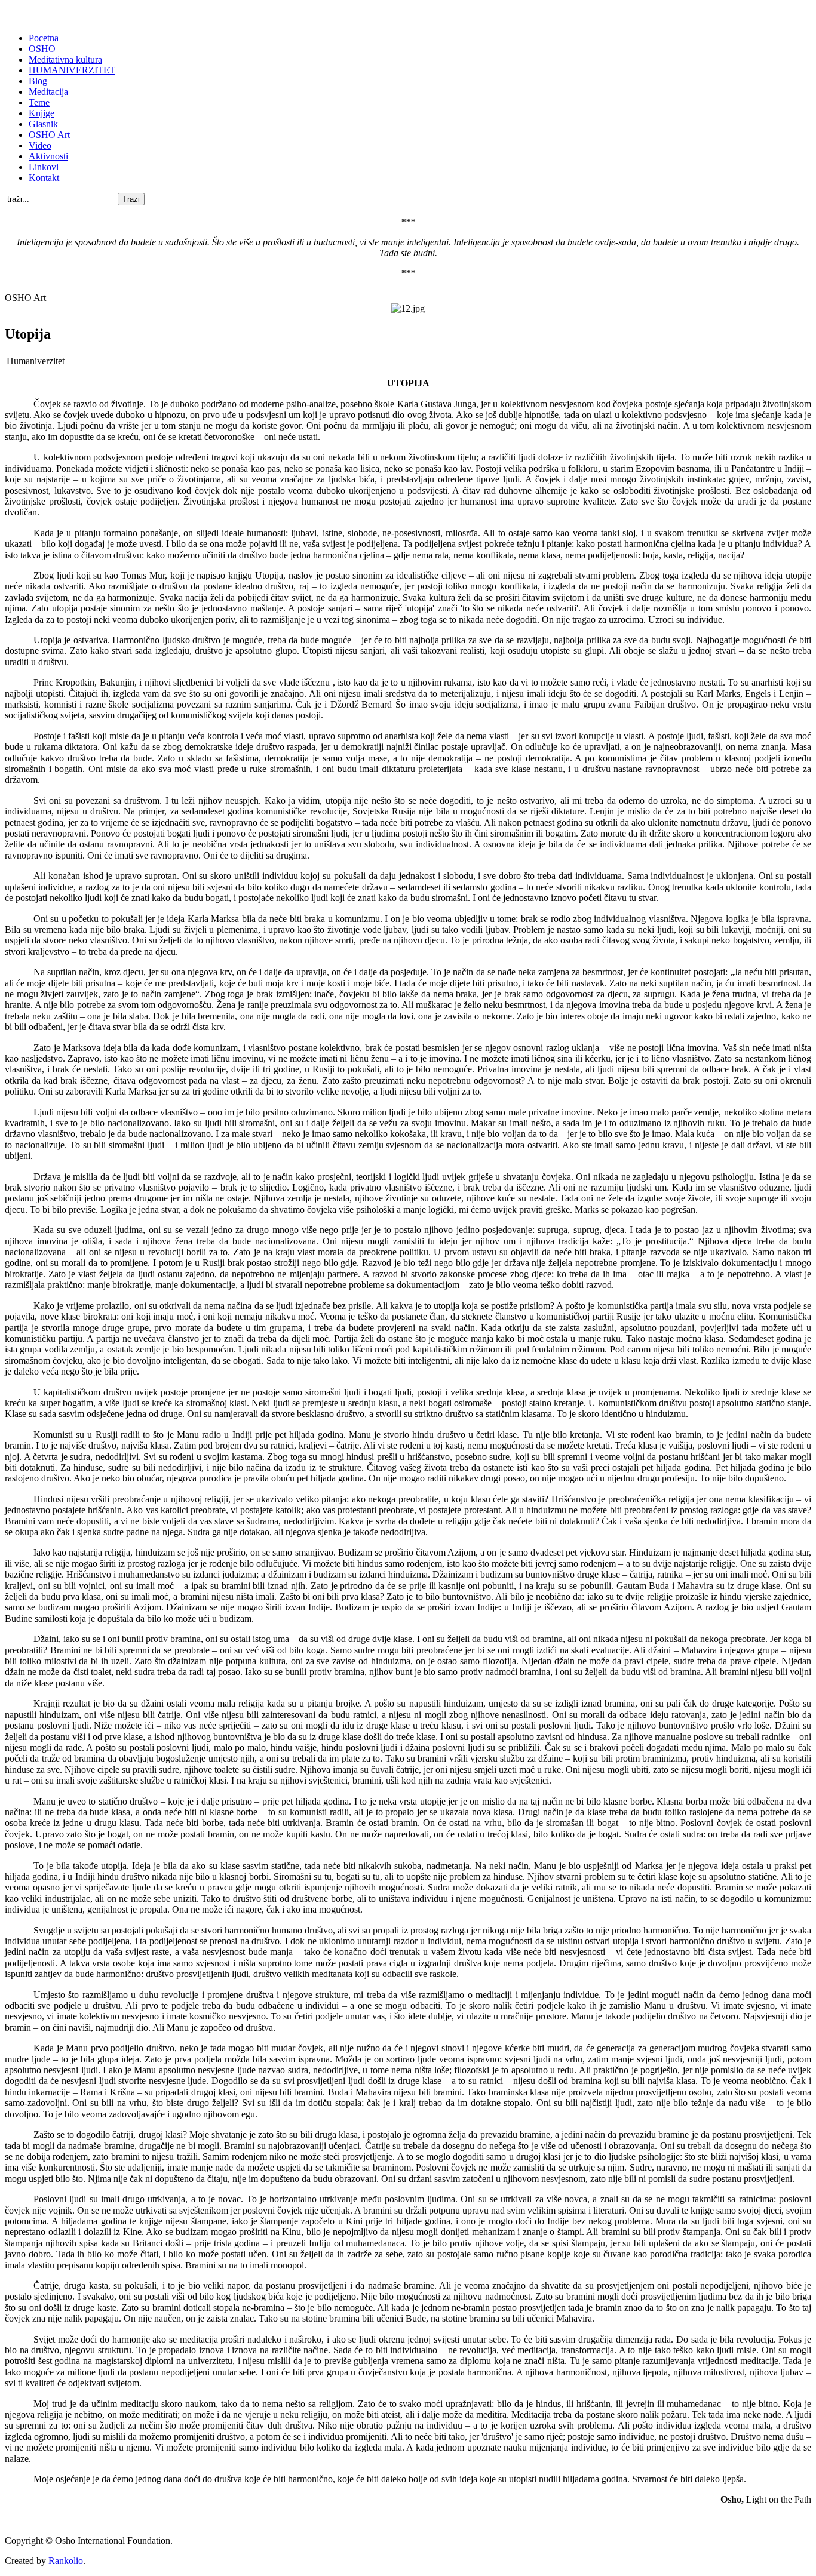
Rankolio (66, 2561)
